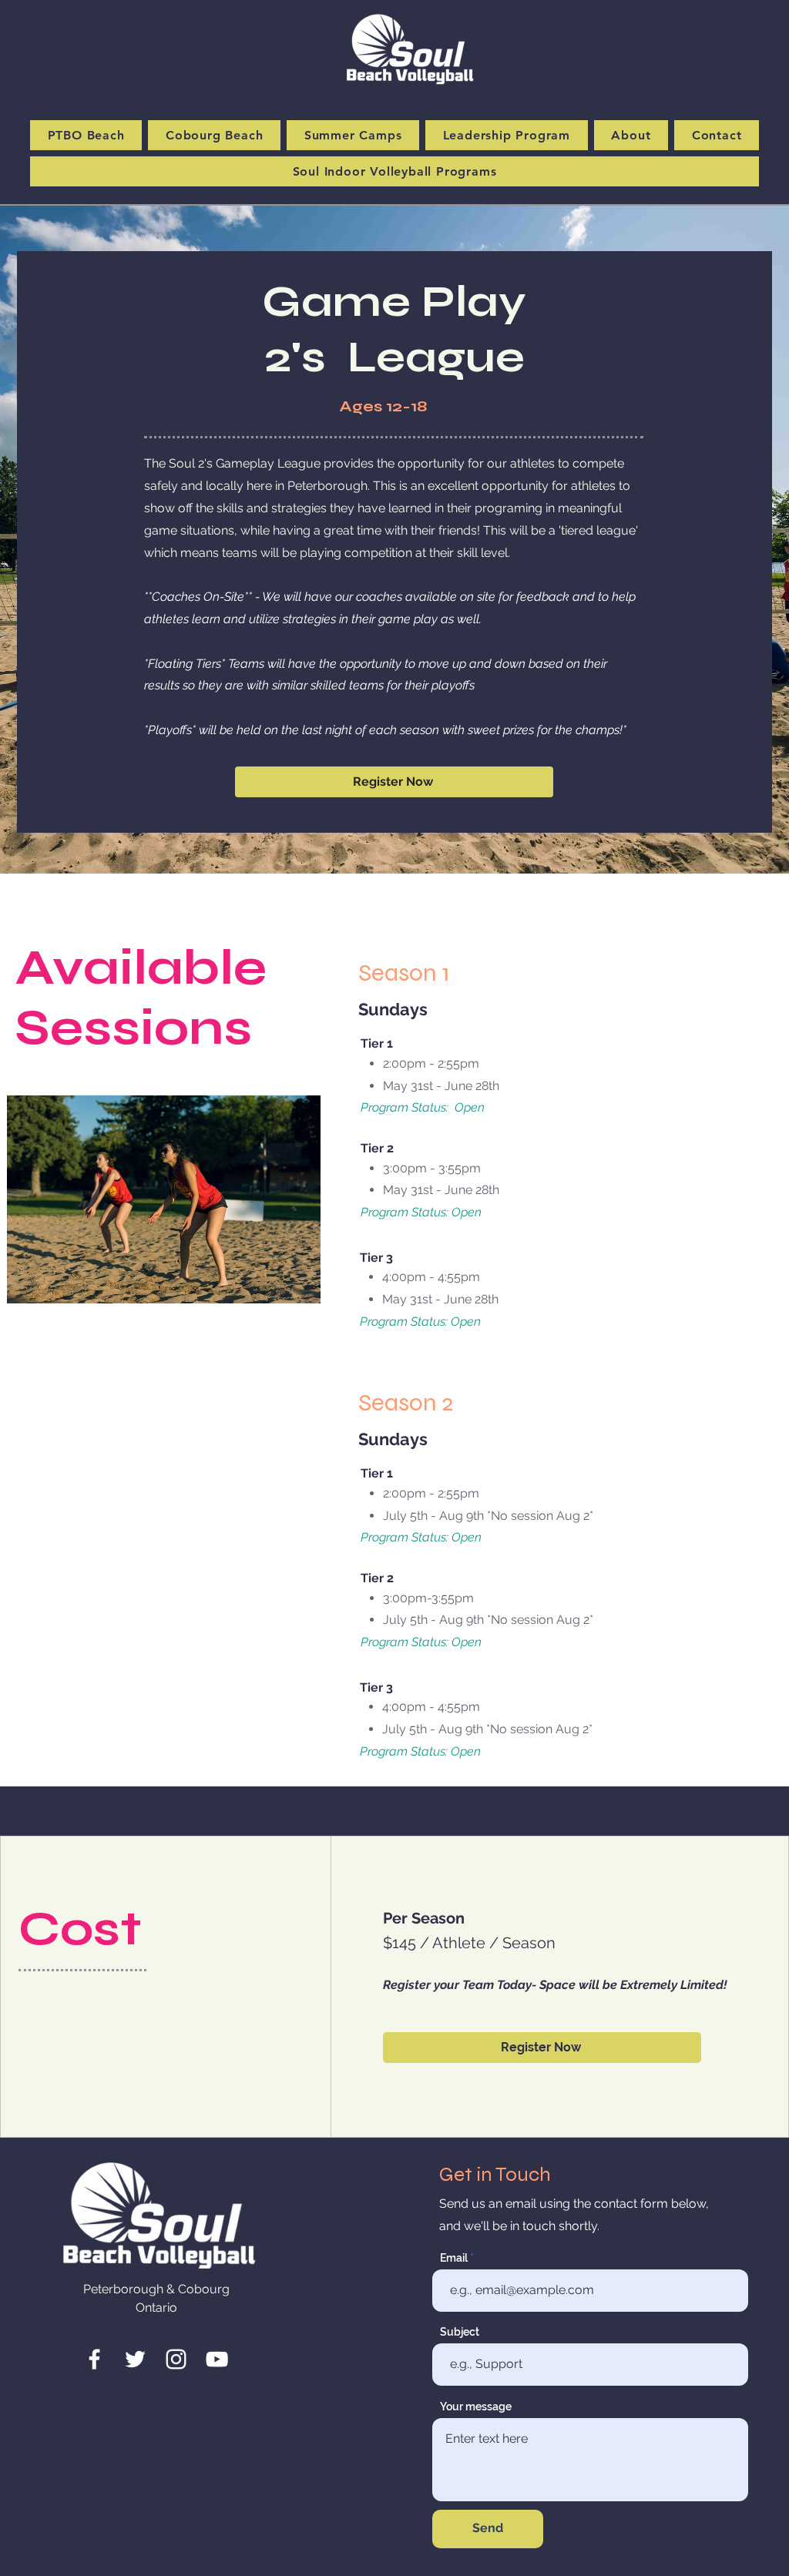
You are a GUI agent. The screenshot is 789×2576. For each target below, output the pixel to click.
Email (454, 2258)
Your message (476, 2407)
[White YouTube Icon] (217, 2359)
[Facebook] (94, 2359)
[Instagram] (176, 2359)
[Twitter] (135, 2359)
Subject (460, 2332)
